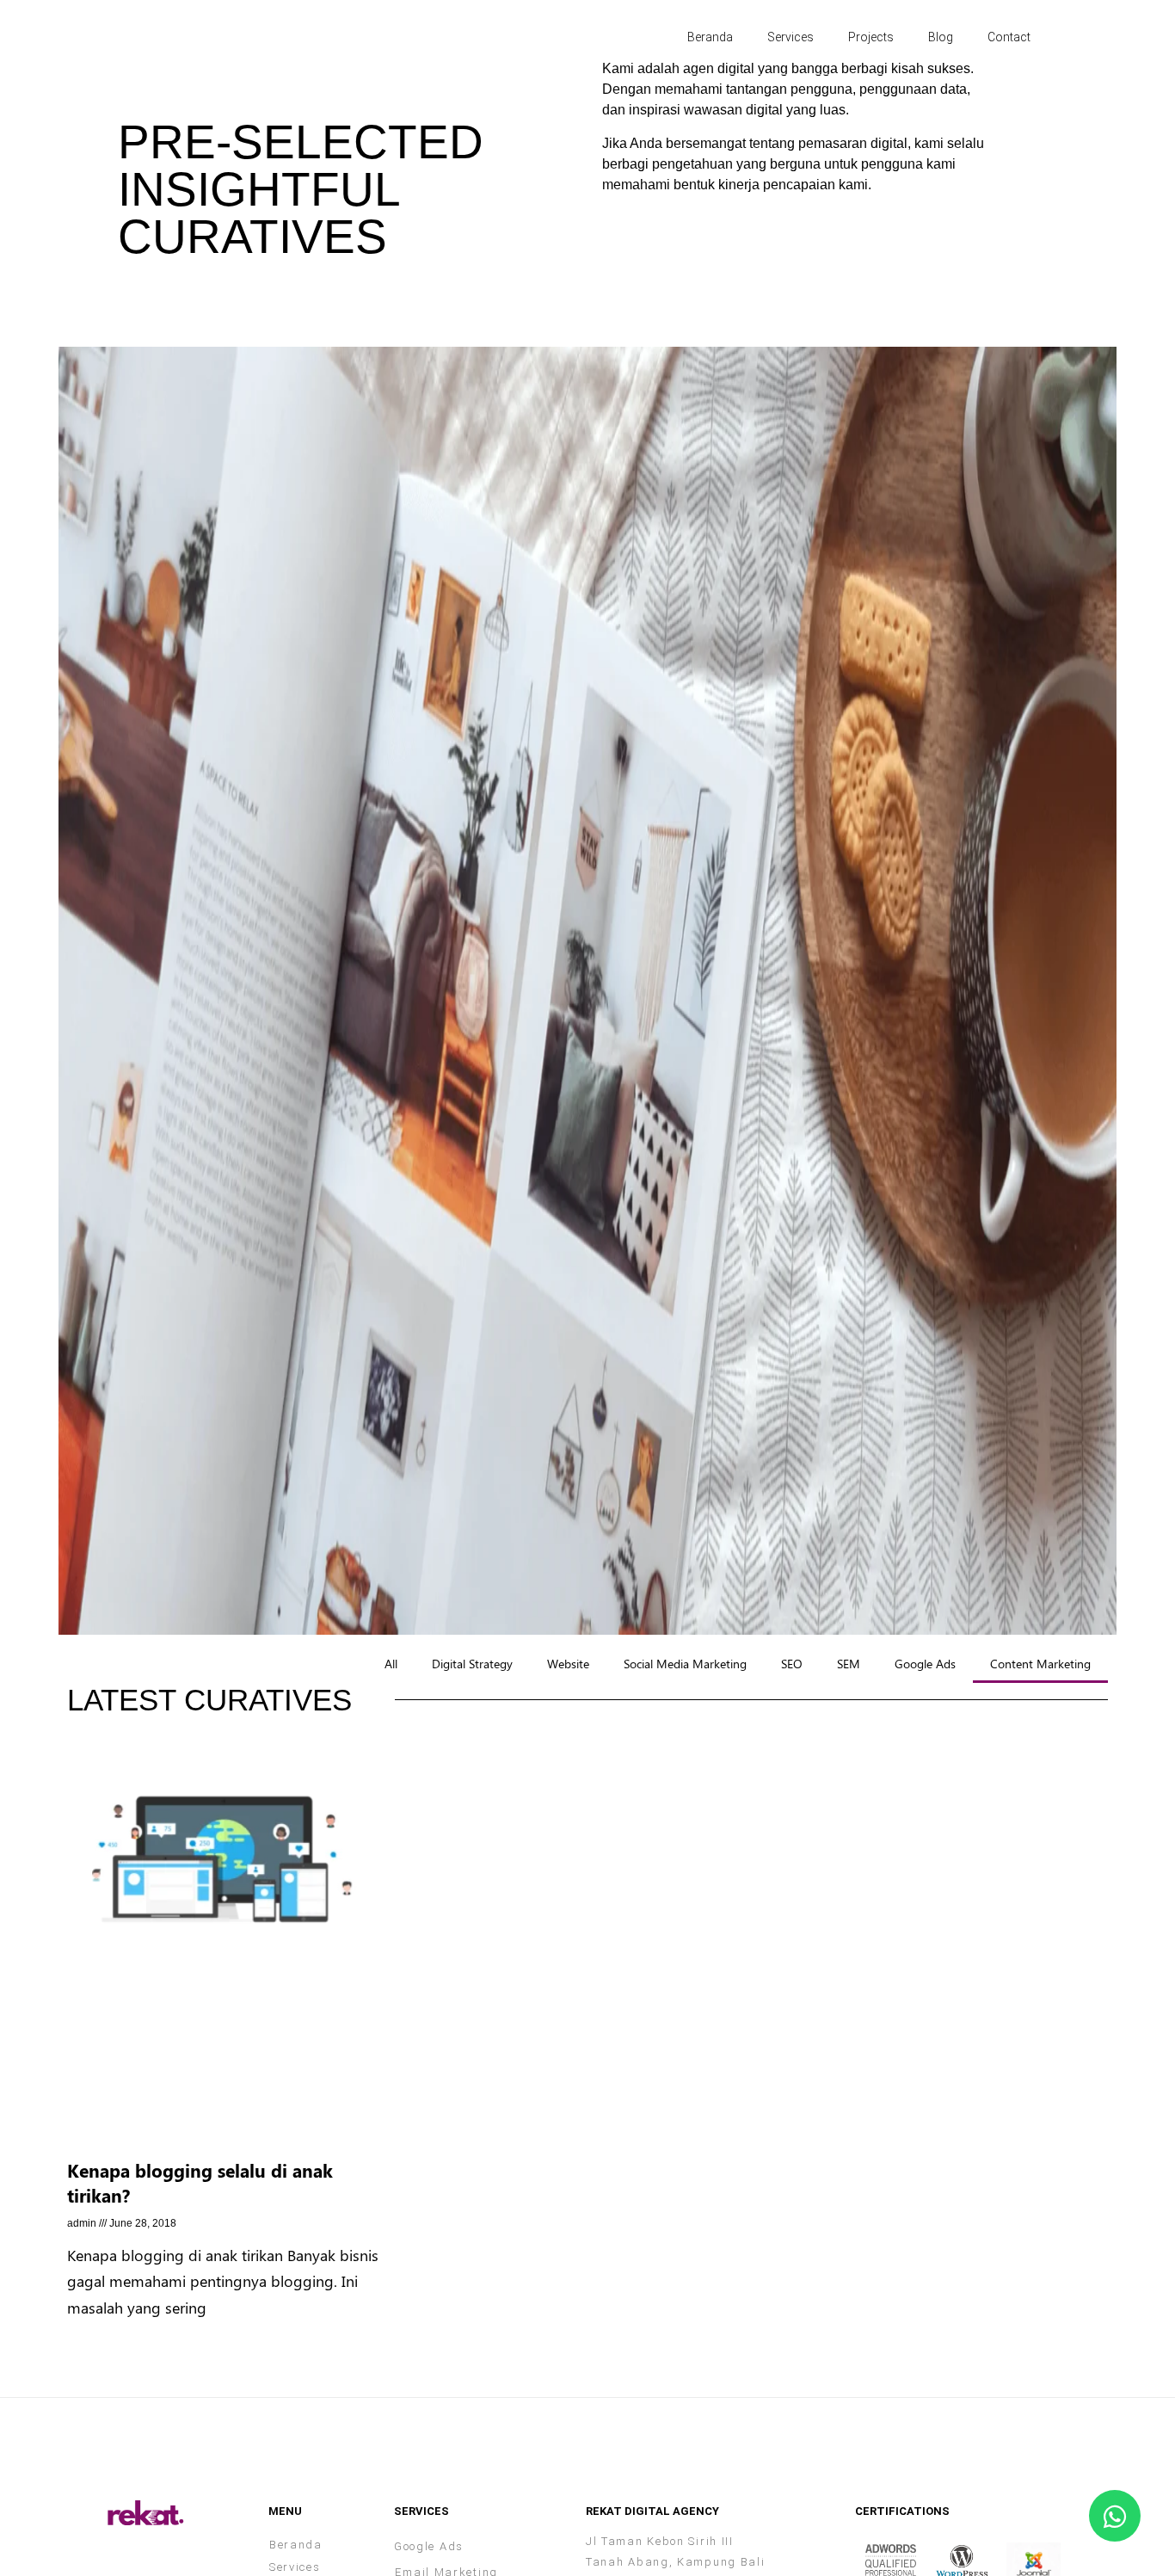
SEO (792, 1663)
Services (791, 37)
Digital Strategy (472, 1663)
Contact (1009, 37)
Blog (941, 37)
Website (568, 1663)
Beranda (710, 37)
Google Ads (925, 1663)
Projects (871, 37)
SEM (849, 1663)
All (391, 1663)
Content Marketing (1040, 1663)
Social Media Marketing (685, 1663)
